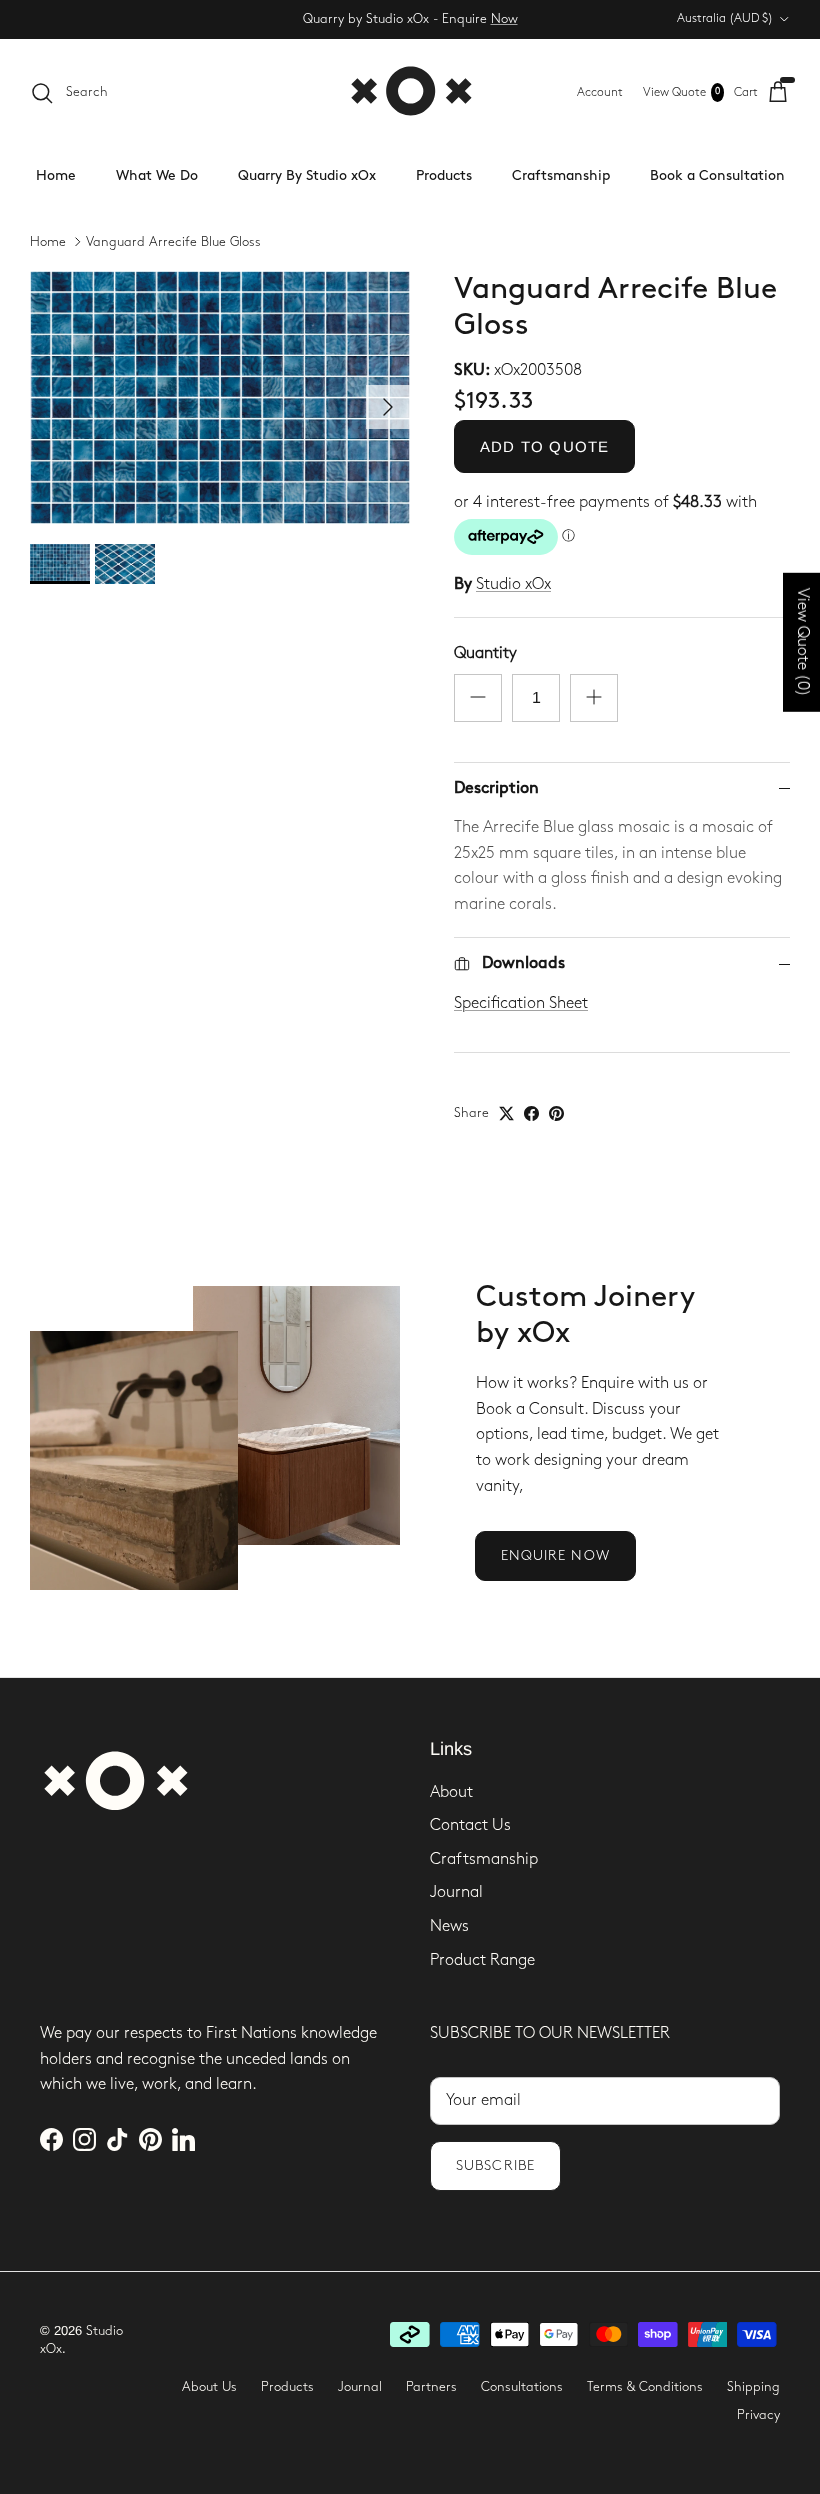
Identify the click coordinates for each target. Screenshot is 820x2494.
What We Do (157, 175)
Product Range (482, 1960)
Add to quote (544, 446)
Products (444, 175)
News (449, 1926)
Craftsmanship (561, 175)
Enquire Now (555, 1555)
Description (496, 788)
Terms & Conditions (645, 2387)
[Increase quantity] (594, 698)
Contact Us (470, 1825)
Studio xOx (513, 584)
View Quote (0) (802, 641)
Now (504, 19)
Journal (456, 1892)
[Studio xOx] (410, 92)
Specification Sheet (521, 1003)
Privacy (758, 2415)
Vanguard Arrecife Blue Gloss (173, 242)
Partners (431, 2387)
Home (56, 175)
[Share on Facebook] (531, 1113)
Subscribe (495, 2165)
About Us (209, 2387)
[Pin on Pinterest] (556, 1113)
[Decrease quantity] (478, 698)
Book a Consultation (717, 175)
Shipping (753, 2387)
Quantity (485, 653)
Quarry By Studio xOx (307, 175)
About (451, 1792)
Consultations (522, 2387)
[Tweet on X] (506, 1113)
